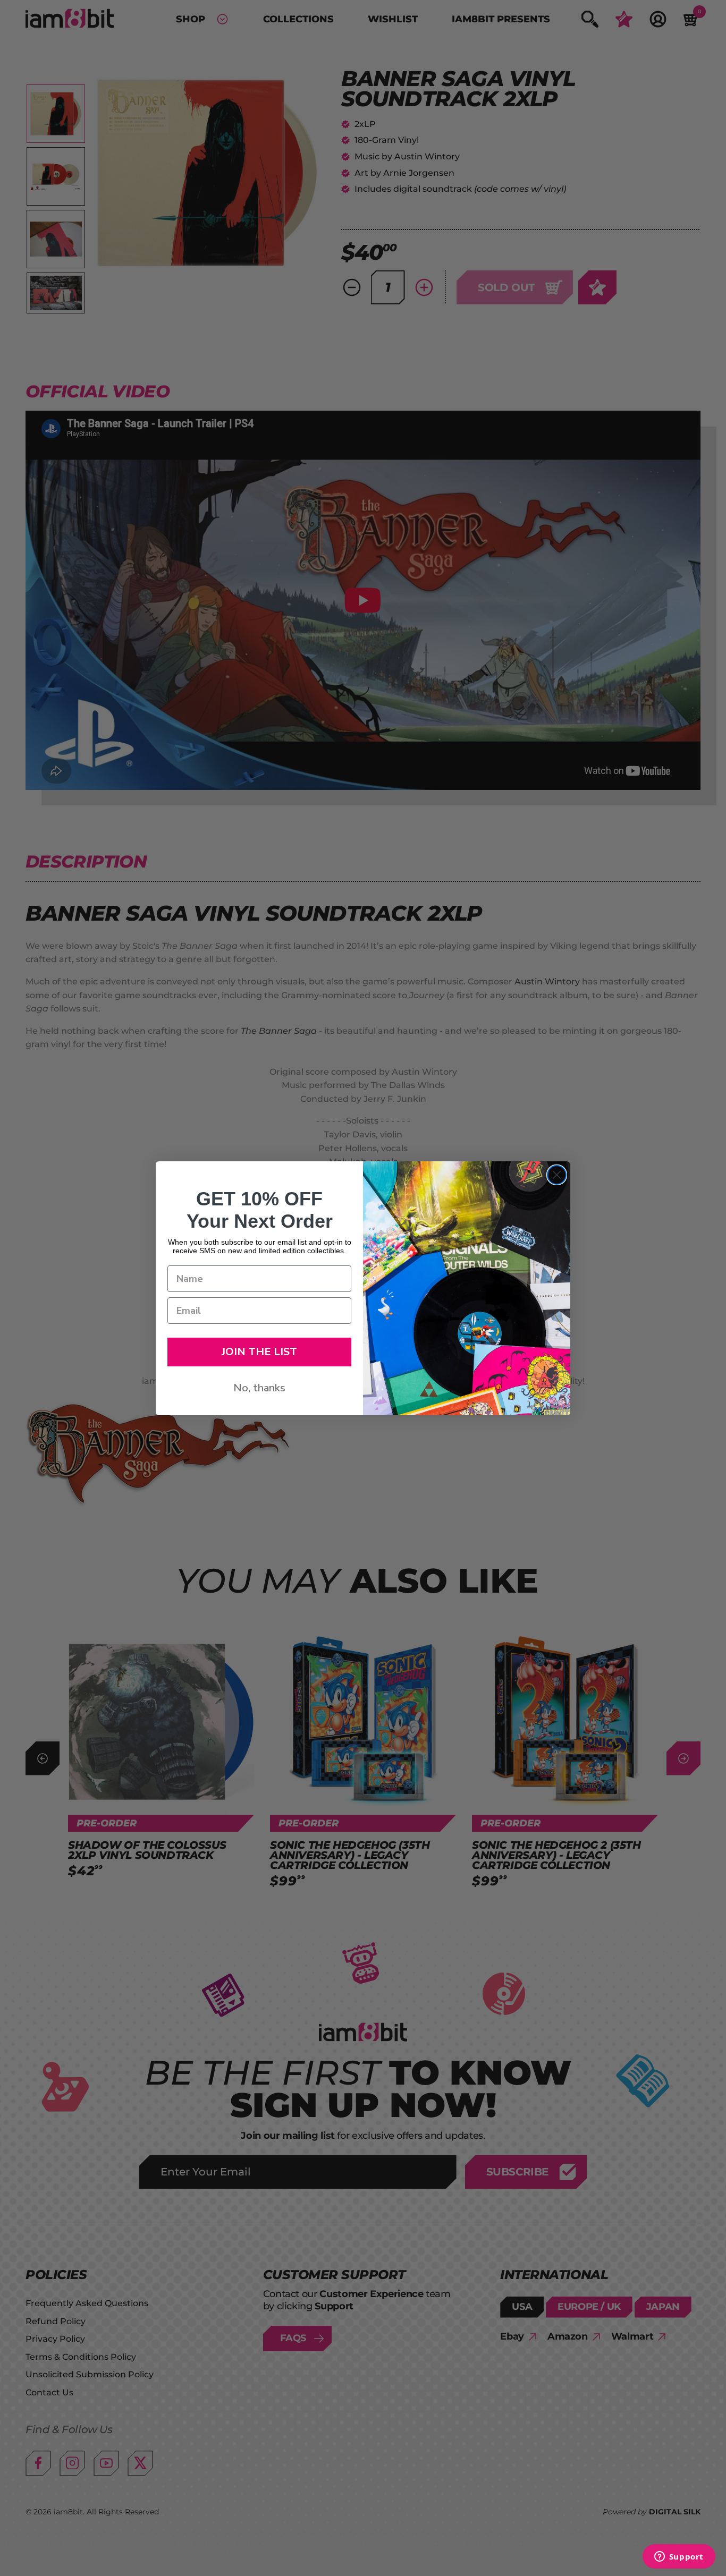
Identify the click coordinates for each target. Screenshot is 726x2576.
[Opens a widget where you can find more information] (679, 2557)
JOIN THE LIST (259, 1352)
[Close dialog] (557, 1175)
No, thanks (259, 1388)
